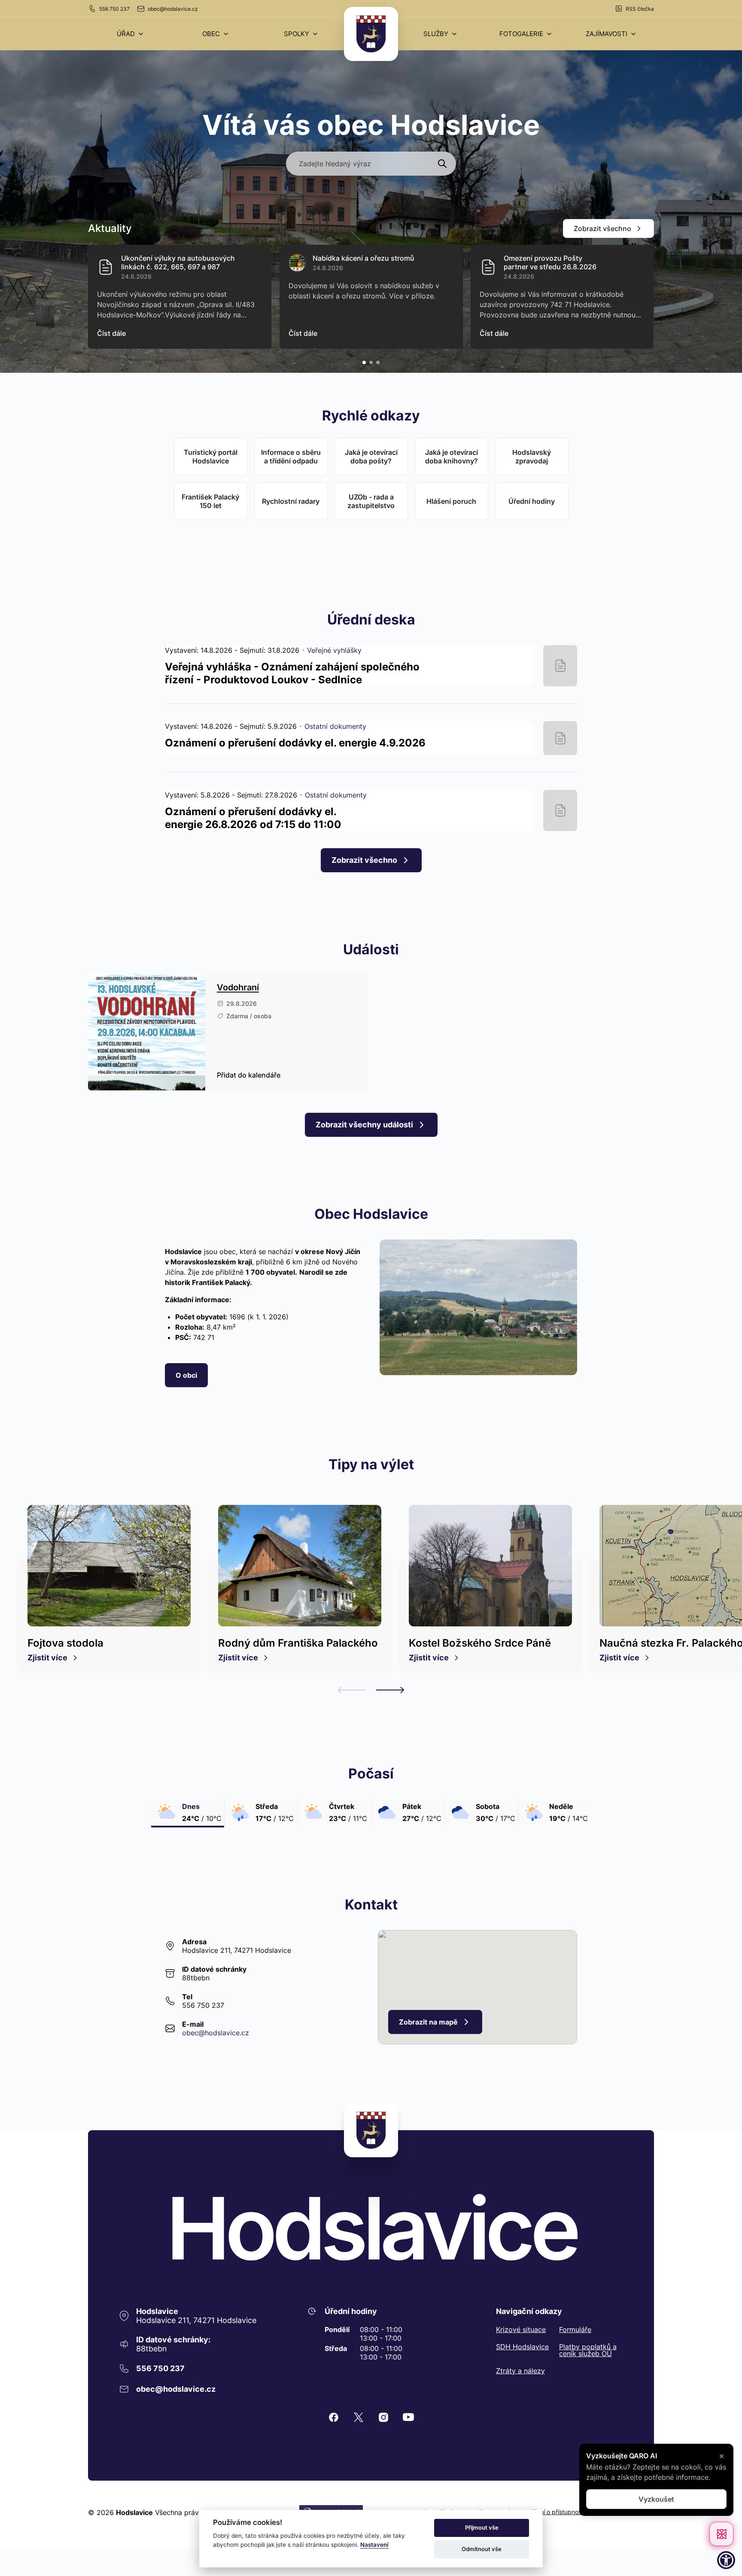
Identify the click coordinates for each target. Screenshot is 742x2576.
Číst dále (111, 333)
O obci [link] (186, 1375)
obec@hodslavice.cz (173, 9)
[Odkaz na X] (359, 2417)
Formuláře (575, 2329)
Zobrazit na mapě (428, 2022)
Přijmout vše (482, 2527)
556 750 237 (114, 9)
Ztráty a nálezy (520, 2371)
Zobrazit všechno (602, 228)
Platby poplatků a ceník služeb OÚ (588, 2350)
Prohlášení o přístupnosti (550, 2512)
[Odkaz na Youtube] (408, 2417)
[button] (131, 34)
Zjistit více (47, 1658)
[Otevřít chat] (721, 2534)
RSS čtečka (640, 9)
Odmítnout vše (482, 2549)
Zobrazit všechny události (364, 1125)
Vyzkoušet (656, 2499)
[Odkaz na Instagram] (383, 2417)
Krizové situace (521, 2329)
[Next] (390, 1690)
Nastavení (374, 2545)
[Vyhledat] (442, 164)
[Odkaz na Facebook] (334, 2417)
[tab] (364, 362)
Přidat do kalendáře (249, 1075)
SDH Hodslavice (522, 2347)
